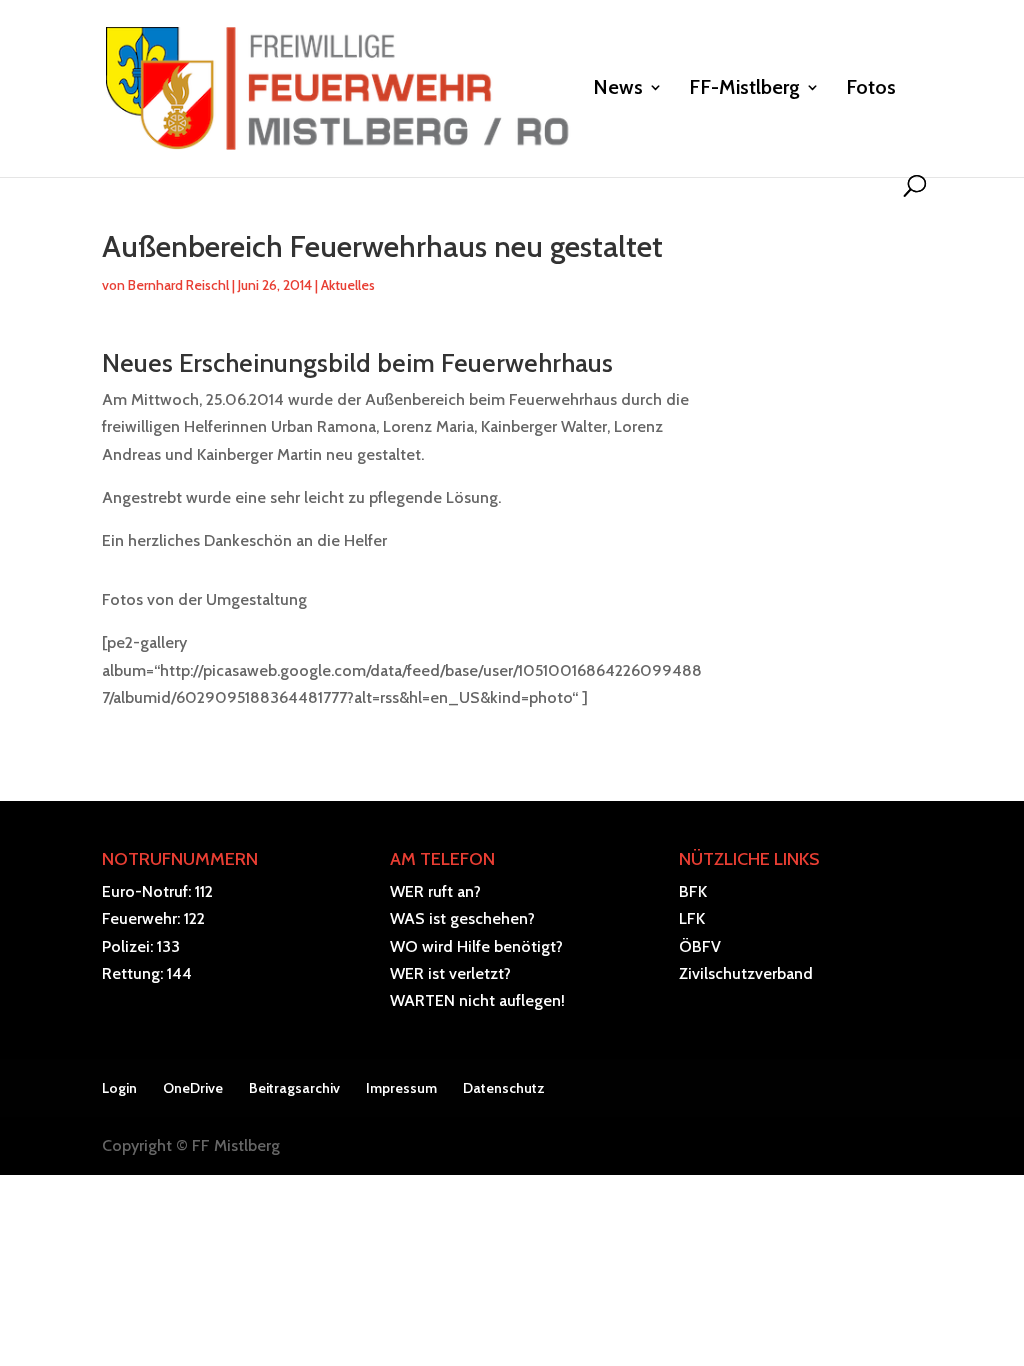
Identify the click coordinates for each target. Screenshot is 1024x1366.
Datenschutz (504, 1088)
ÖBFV (700, 946)
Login (119, 1088)
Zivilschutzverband (746, 973)
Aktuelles (348, 285)
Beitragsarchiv (294, 1088)
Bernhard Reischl (178, 285)
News (618, 89)
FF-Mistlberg (744, 89)
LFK (692, 918)
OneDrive (193, 1088)
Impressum (401, 1088)
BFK (693, 891)
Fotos (871, 89)
